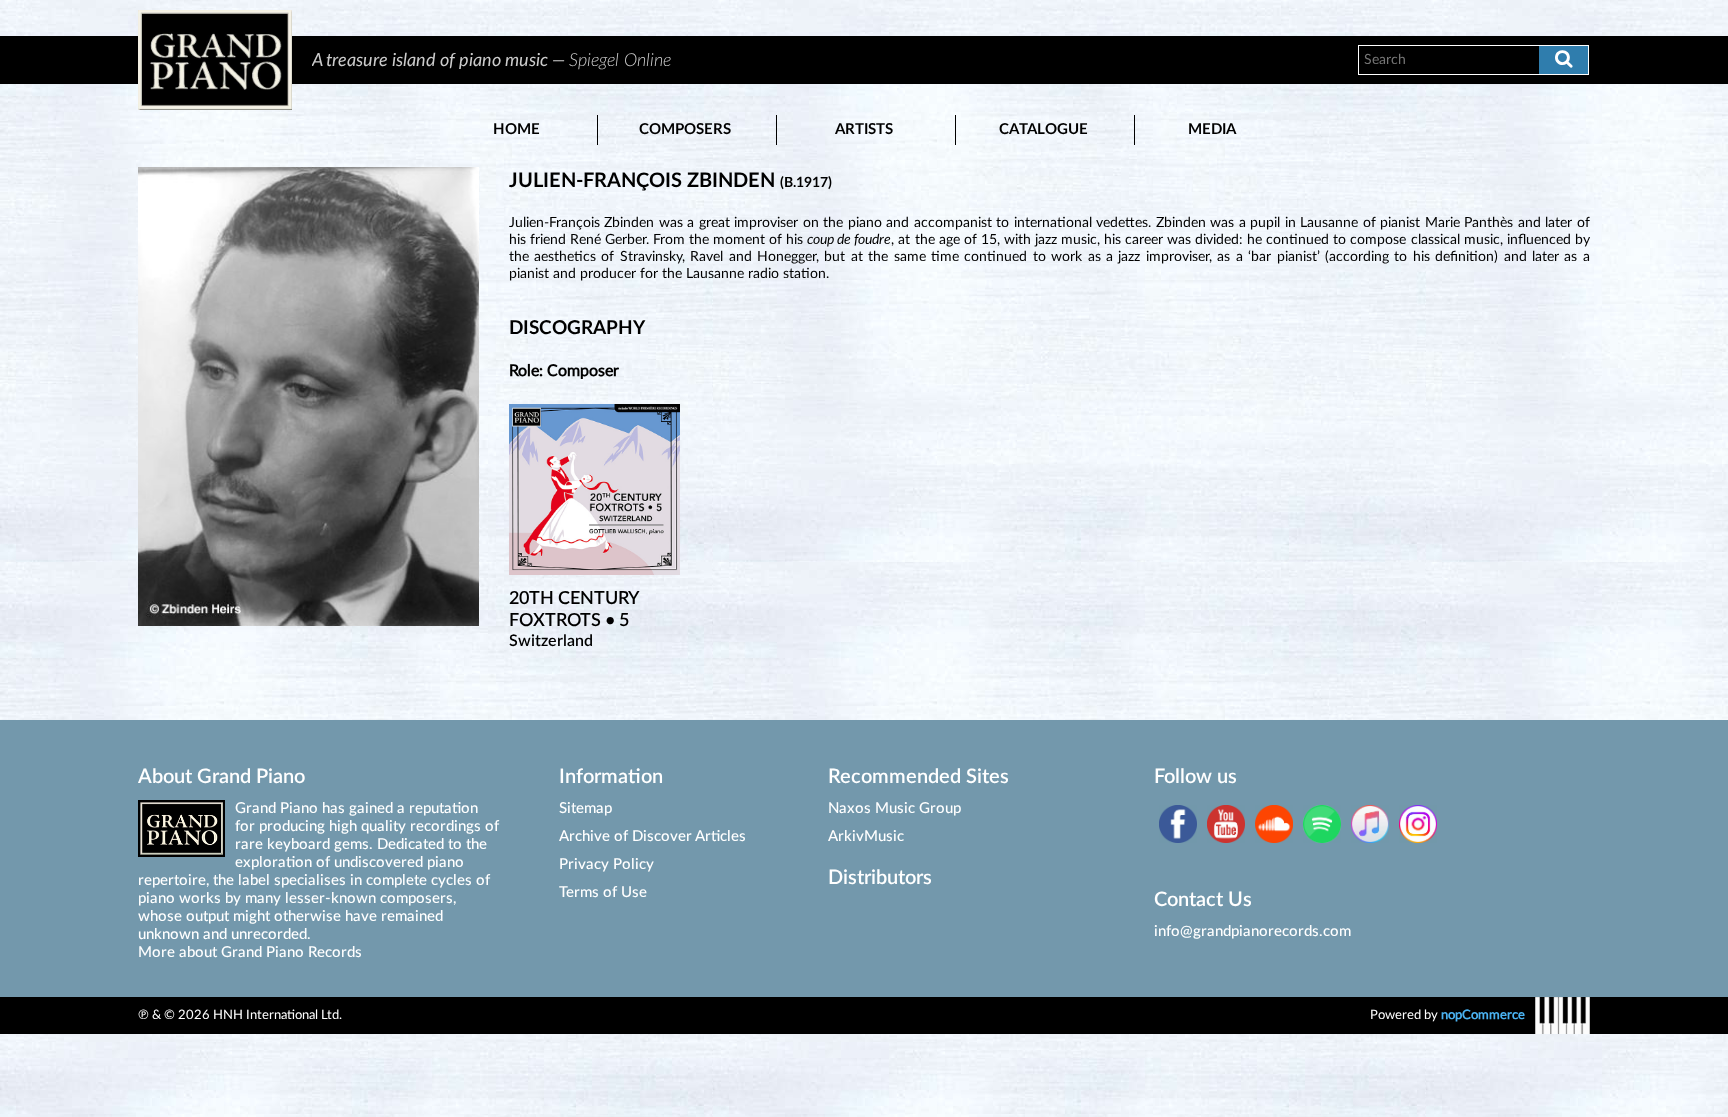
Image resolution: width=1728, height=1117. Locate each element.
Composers (685, 129)
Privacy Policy (606, 864)
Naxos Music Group (894, 808)
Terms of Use (603, 892)
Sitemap (585, 808)
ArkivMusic (866, 836)
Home (516, 129)
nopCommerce (1483, 1015)
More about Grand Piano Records (250, 952)
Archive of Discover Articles (652, 836)
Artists (864, 129)
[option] (813, 60)
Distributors (880, 878)
